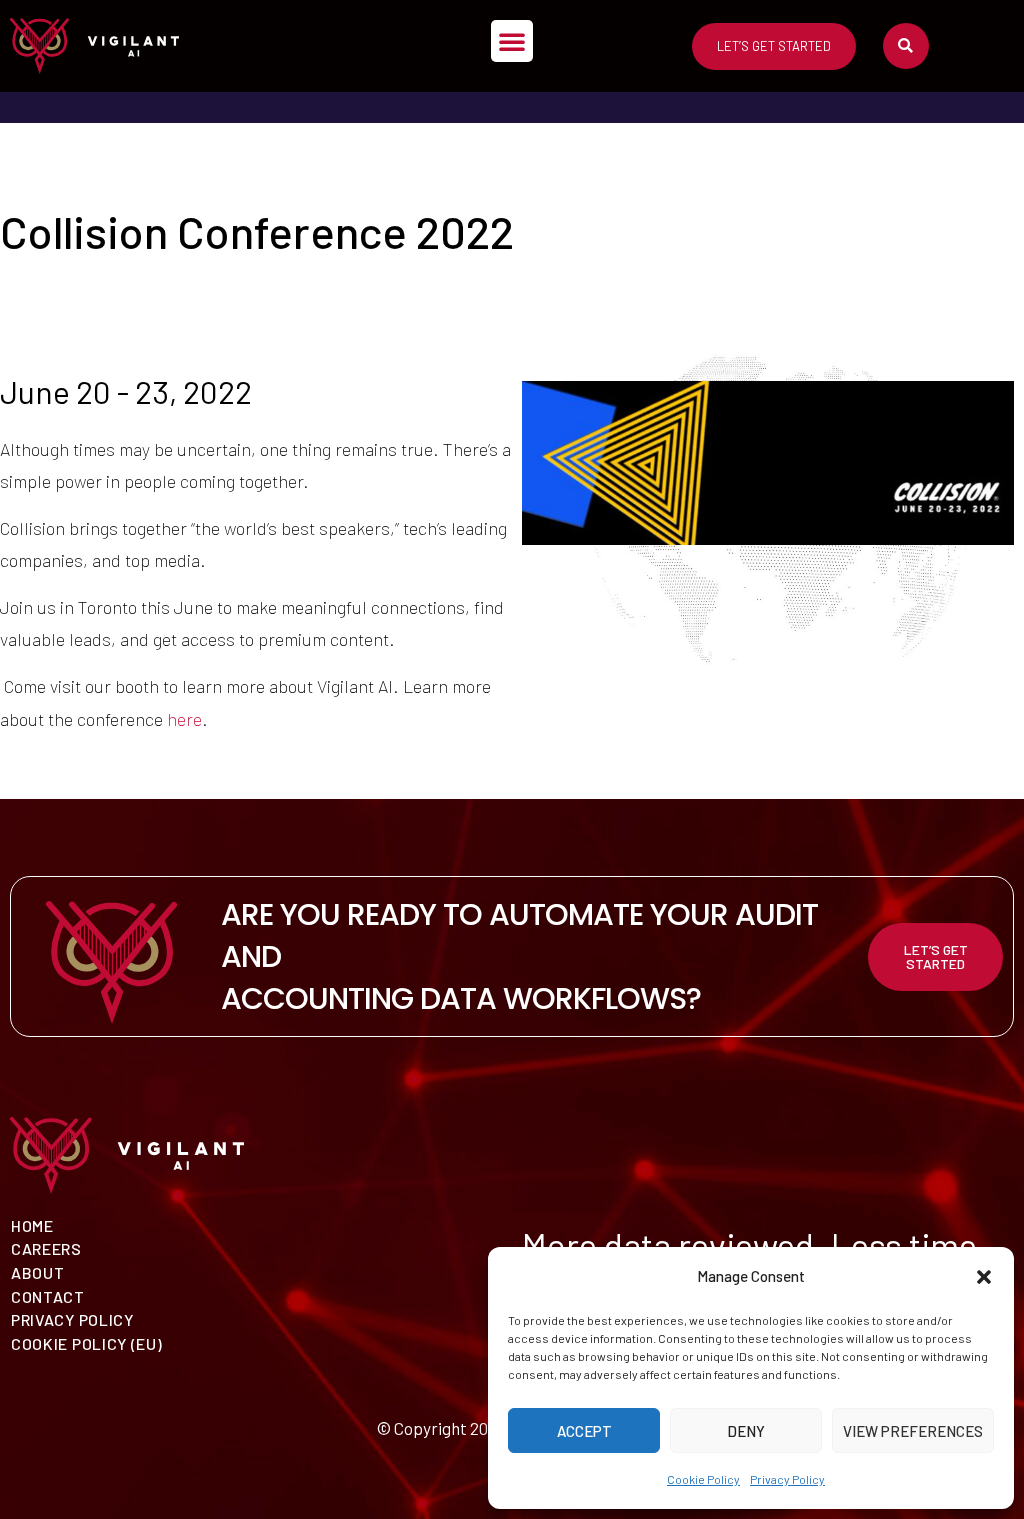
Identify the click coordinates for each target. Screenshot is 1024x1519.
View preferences (913, 1431)
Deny (746, 1431)
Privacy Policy (787, 1479)
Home (32, 1225)
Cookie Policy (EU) (87, 1343)
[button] (984, 1277)
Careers (46, 1248)
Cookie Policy (703, 1479)
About (38, 1272)
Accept (584, 1431)
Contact (48, 1296)
